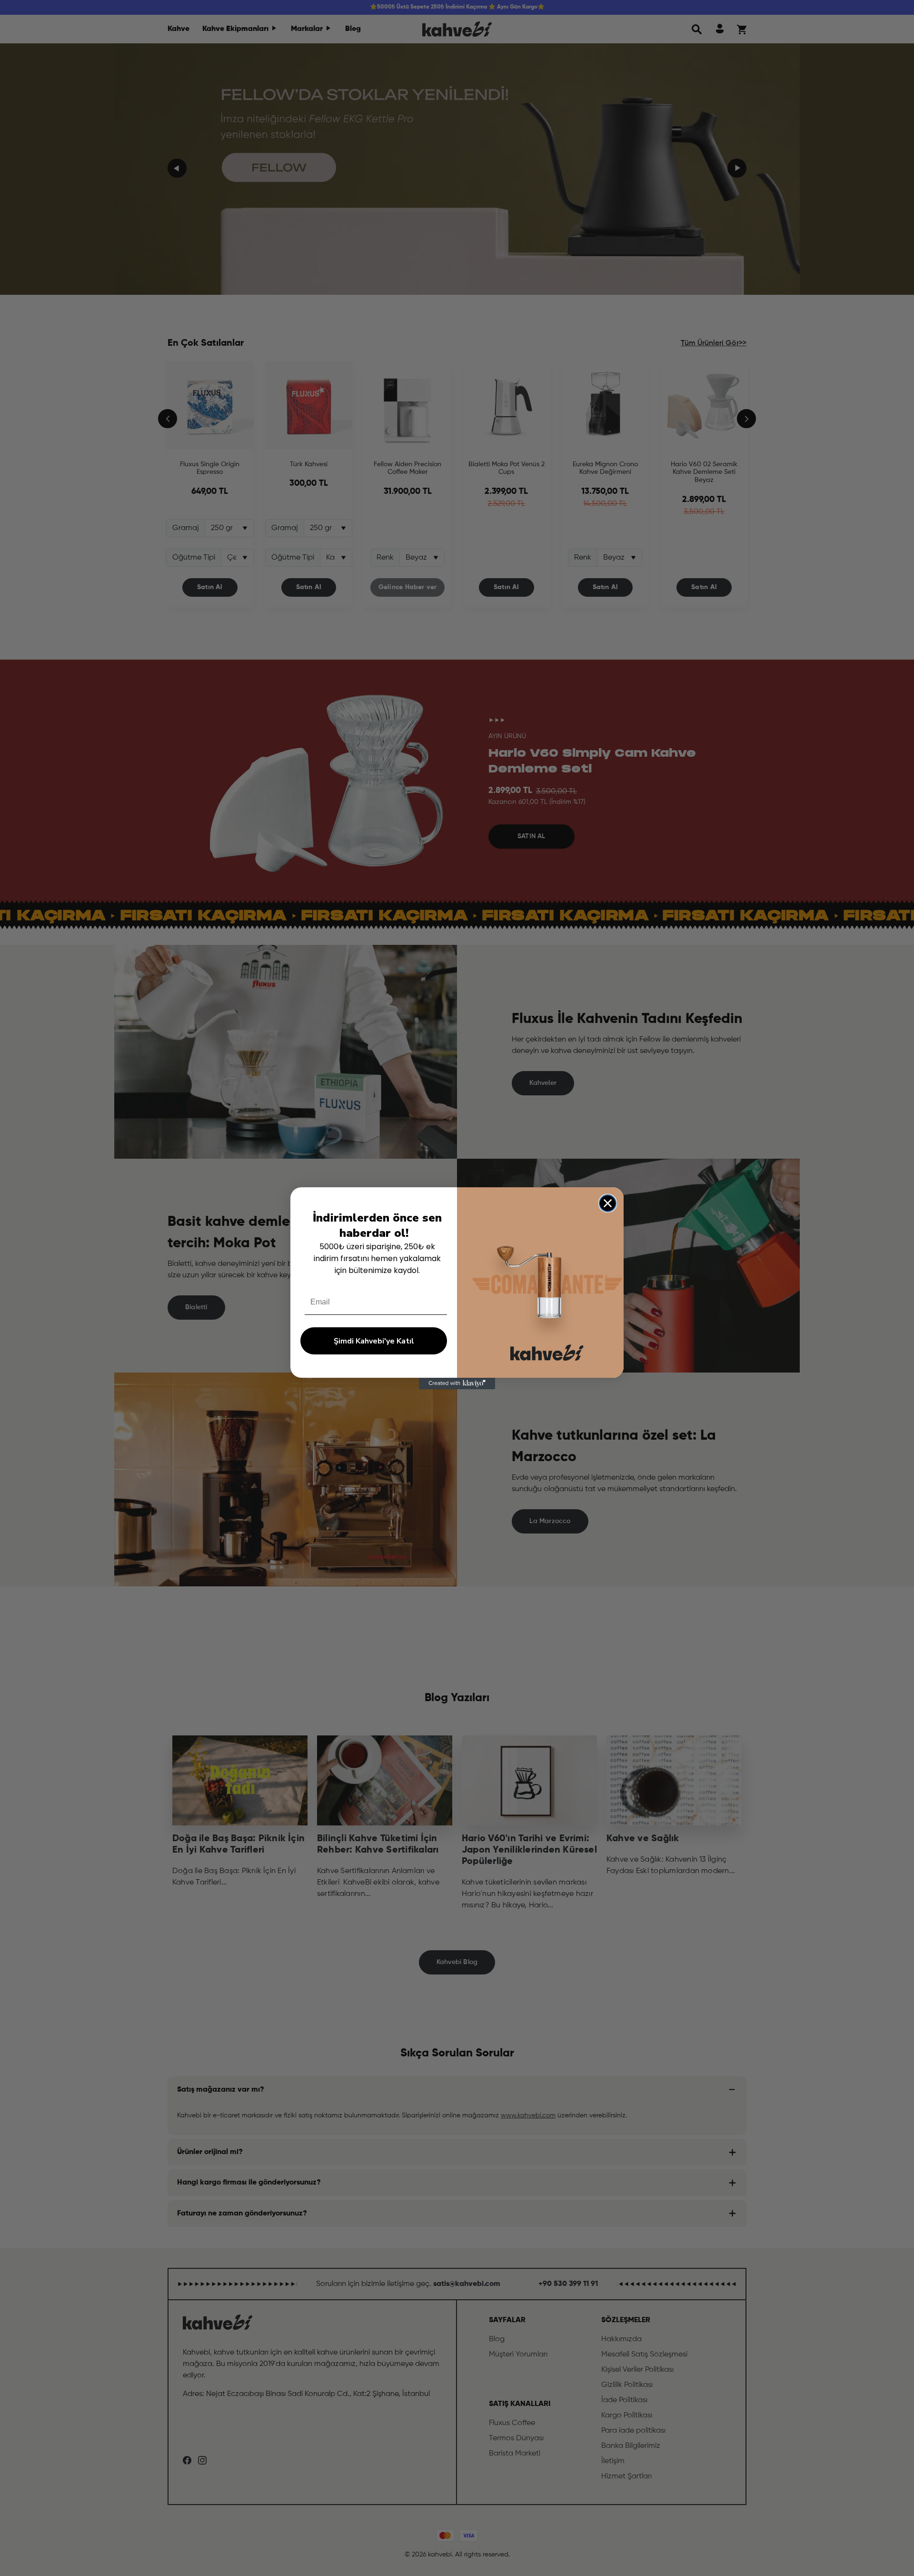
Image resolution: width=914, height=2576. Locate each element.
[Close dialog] (608, 1203)
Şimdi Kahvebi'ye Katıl (374, 1341)
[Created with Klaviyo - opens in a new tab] (457, 1383)
